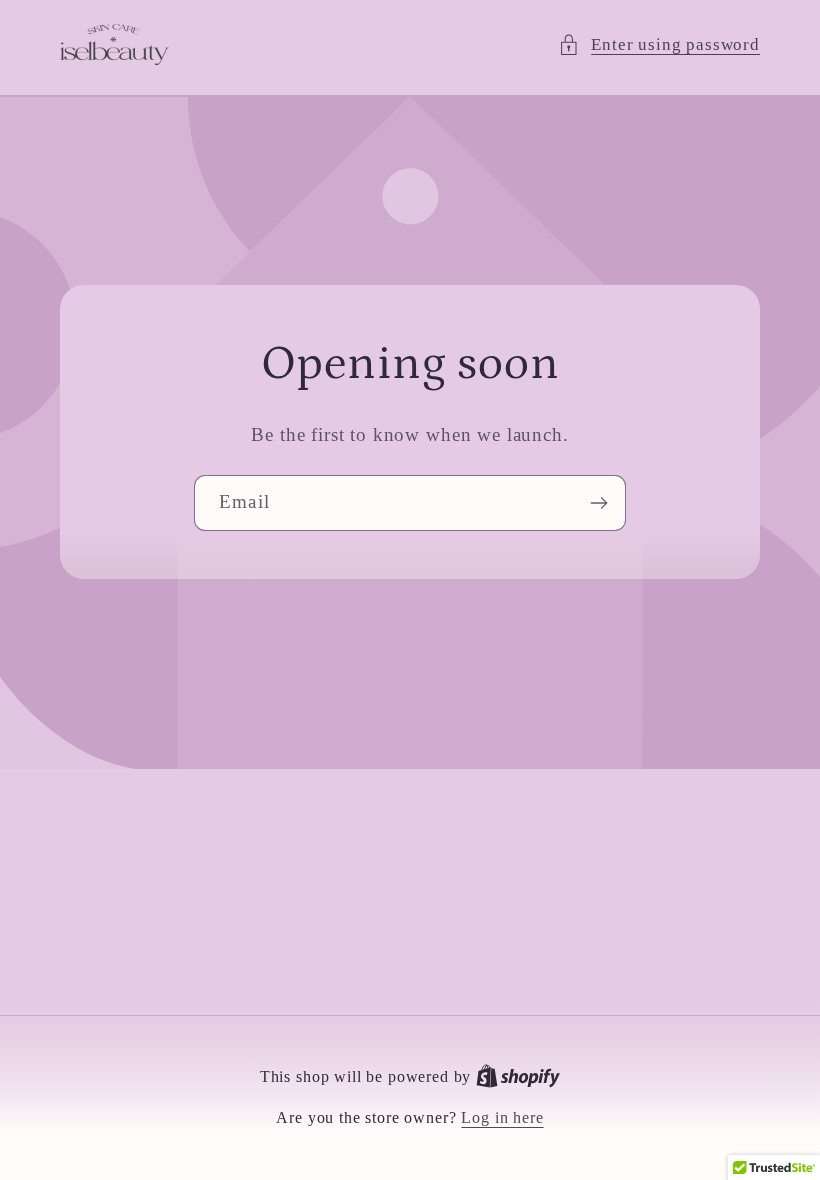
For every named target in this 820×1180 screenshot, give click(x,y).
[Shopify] (518, 1076)
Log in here (502, 1117)
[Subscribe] (598, 504)
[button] (659, 45)
